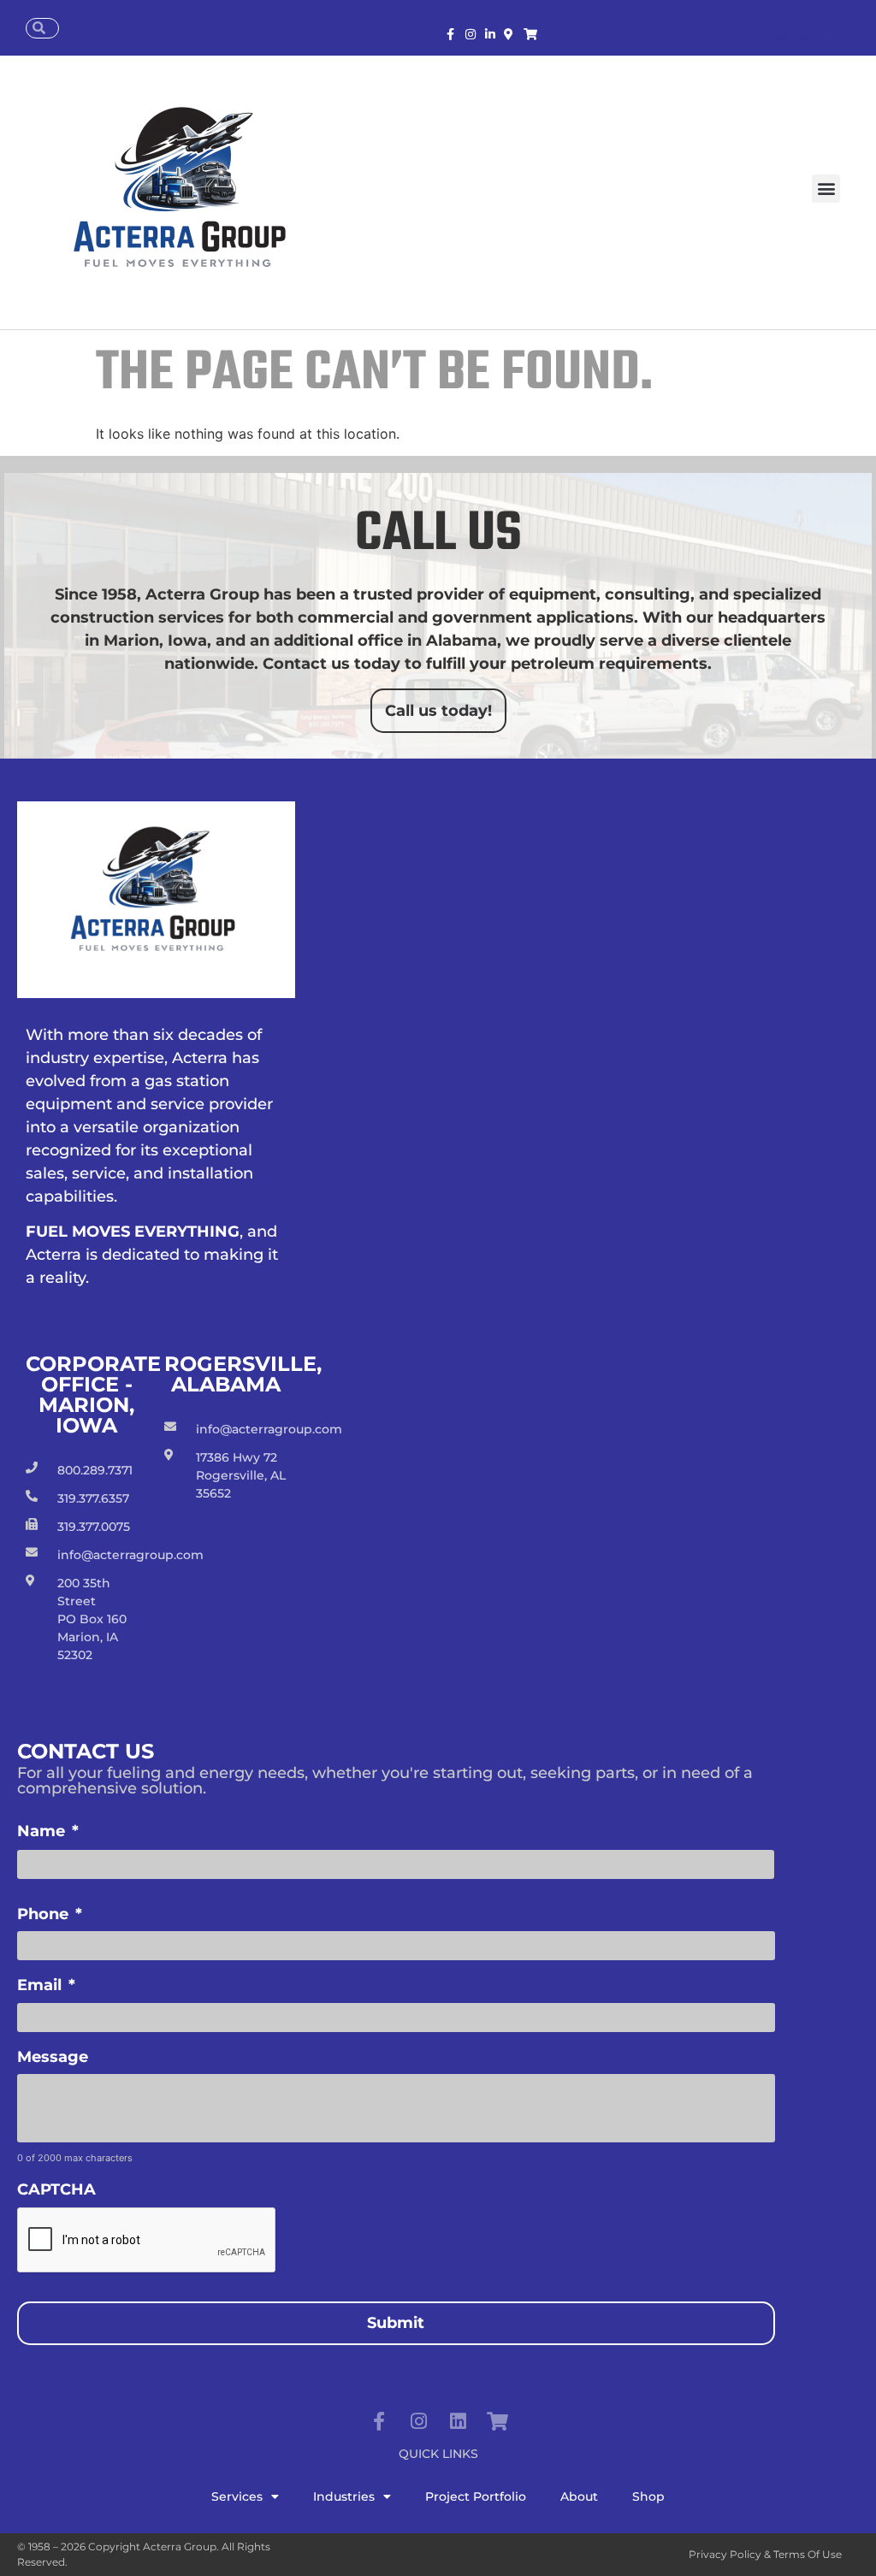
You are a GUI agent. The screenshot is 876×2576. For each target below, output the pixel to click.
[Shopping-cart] (497, 2421)
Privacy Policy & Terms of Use (765, 2554)
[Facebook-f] (379, 2421)
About (579, 2496)
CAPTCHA (56, 2189)
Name (48, 1831)
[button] (826, 189)
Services (237, 2496)
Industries (344, 2496)
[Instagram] (418, 2421)
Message (53, 2057)
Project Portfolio (476, 2496)
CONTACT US (802, 37)
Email (46, 1985)
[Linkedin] (458, 2421)
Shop (648, 2496)
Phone (50, 1914)
